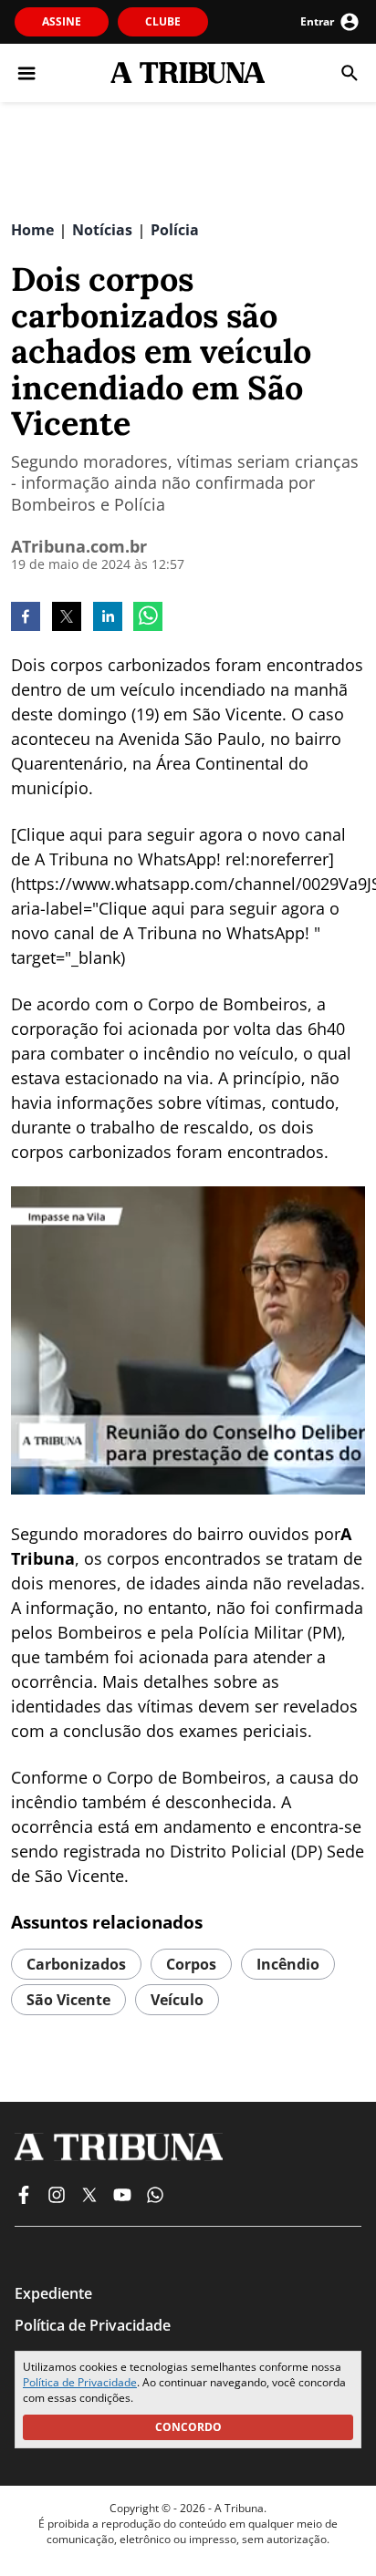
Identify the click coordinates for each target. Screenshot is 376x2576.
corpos (191, 1964)
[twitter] (67, 618)
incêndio (288, 1964)
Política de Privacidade (80, 2382)
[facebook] (26, 618)
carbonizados (76, 1964)
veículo (177, 2000)
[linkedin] (108, 618)
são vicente (68, 2000)
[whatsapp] (148, 618)
